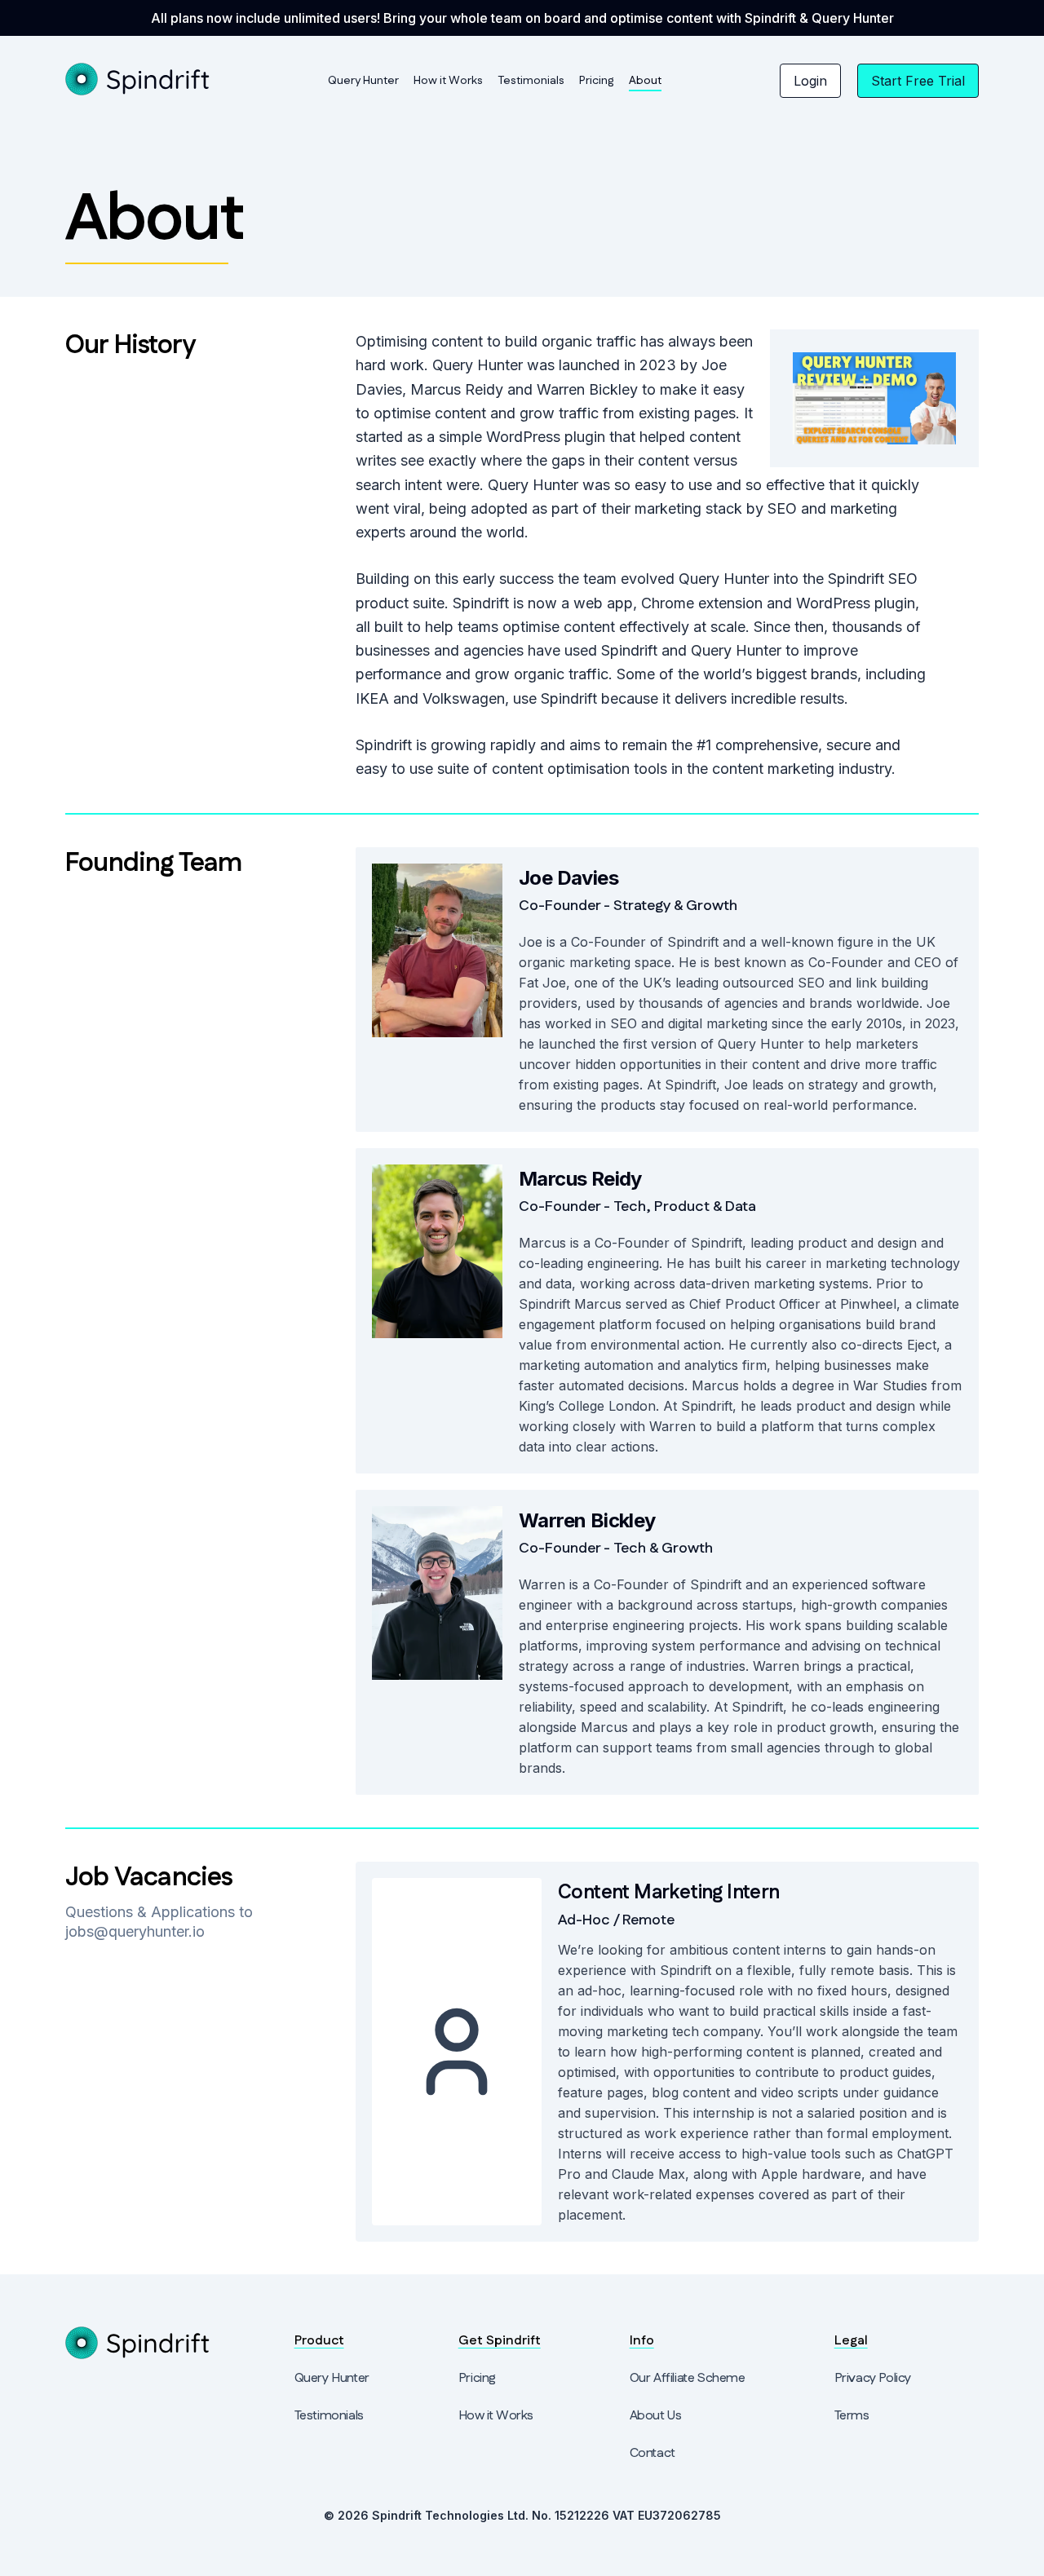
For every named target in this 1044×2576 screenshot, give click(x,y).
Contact (652, 2453)
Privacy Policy (873, 2378)
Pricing (597, 81)
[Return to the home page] (138, 79)
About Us (656, 2416)
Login (810, 81)
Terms (852, 2416)
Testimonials (531, 81)
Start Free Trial (918, 81)
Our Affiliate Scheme (688, 2378)
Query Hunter (363, 81)
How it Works (448, 81)
